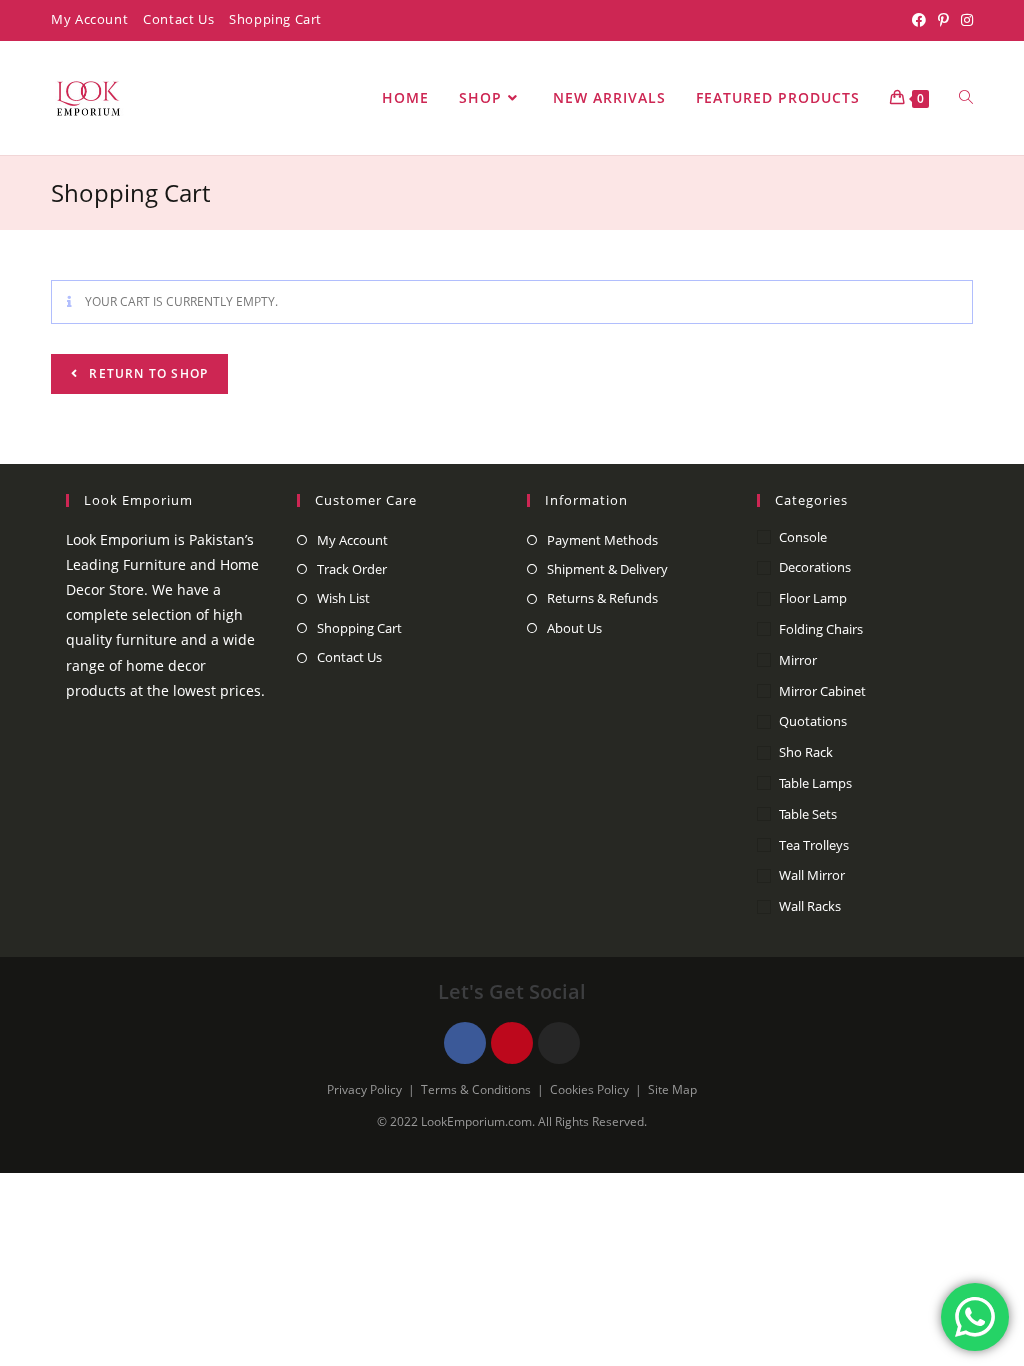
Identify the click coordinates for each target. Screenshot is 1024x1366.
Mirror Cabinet (822, 691)
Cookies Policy (589, 1089)
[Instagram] (964, 20)
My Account (89, 19)
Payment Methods (602, 540)
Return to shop (146, 373)
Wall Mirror (812, 875)
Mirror (798, 660)
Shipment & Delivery (607, 569)
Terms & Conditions (476, 1089)
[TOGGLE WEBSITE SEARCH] (966, 98)
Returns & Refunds (602, 598)
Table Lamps (815, 783)
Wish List (343, 598)
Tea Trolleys (814, 845)
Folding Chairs (821, 629)
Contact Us (178, 19)
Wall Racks (810, 906)
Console (803, 537)
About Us (574, 628)
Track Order (352, 569)
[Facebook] (919, 20)
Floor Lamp (813, 598)
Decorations (815, 567)
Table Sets (808, 814)
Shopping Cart (275, 19)
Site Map (672, 1089)
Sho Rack (806, 752)
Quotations (813, 721)
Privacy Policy (364, 1089)
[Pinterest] (943, 20)
